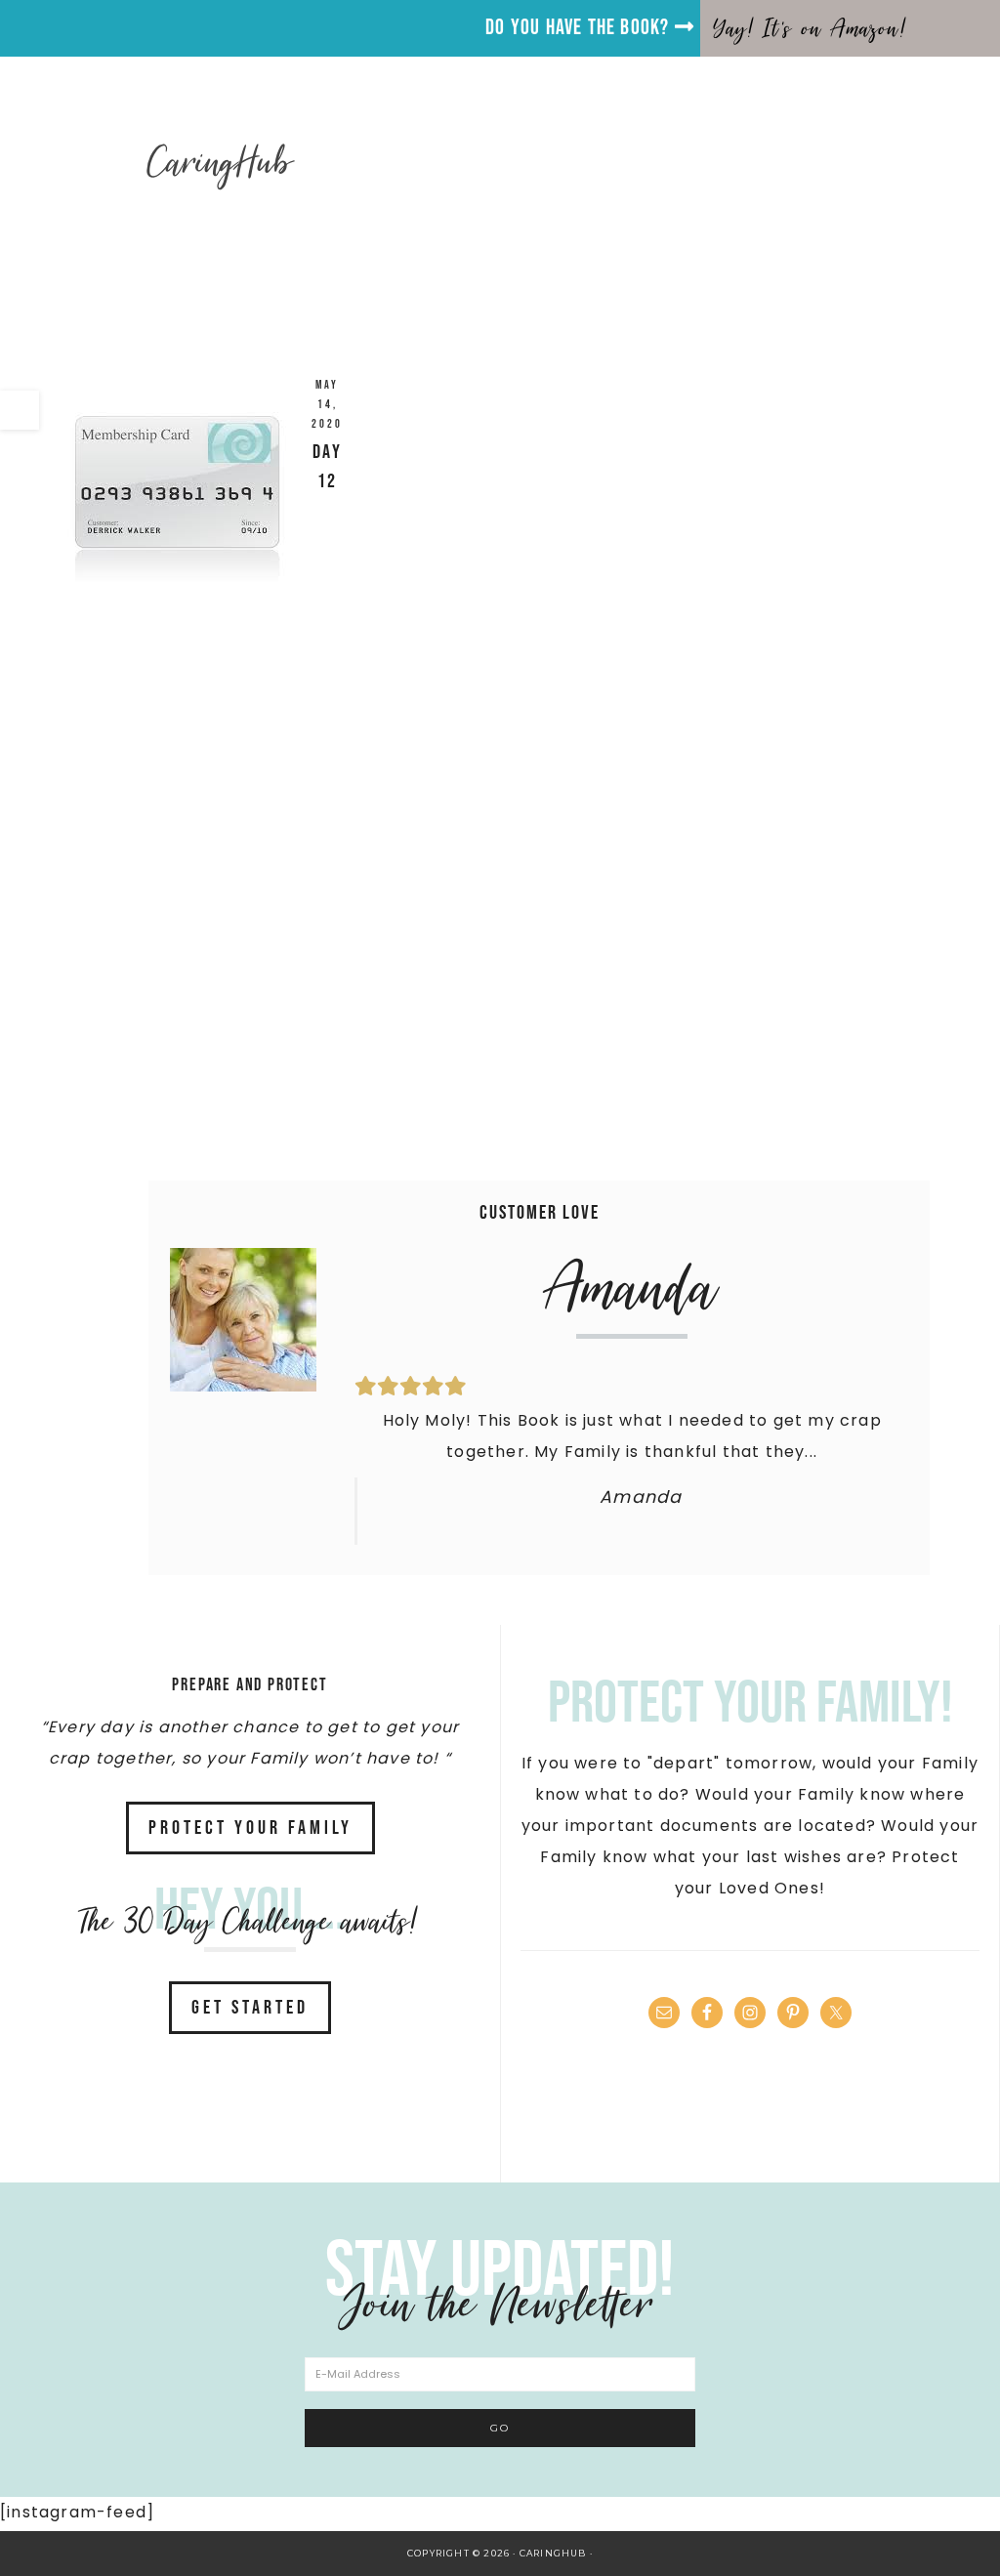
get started (250, 2008)
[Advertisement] (500, 975)
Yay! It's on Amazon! (811, 28)
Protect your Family (250, 1828)
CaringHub (221, 162)
